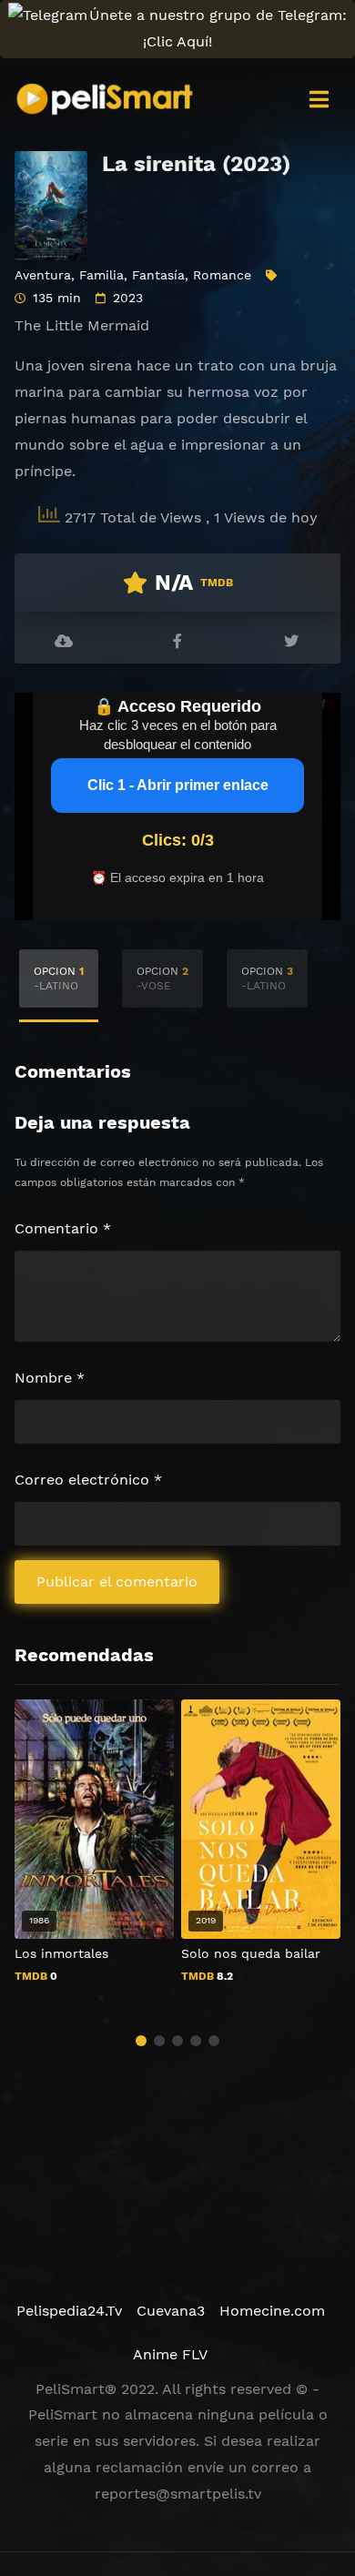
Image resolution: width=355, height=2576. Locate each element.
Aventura (43, 275)
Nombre (50, 1378)
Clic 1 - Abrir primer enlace (178, 785)
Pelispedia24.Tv (69, 2311)
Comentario (63, 1228)
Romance (222, 275)
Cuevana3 (171, 2311)
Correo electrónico (88, 1480)
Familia (101, 275)
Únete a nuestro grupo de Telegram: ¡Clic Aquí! (218, 28)
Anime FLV (170, 2354)
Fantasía (158, 275)
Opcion (59, 979)
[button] (141, 2041)
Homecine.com (272, 2311)
